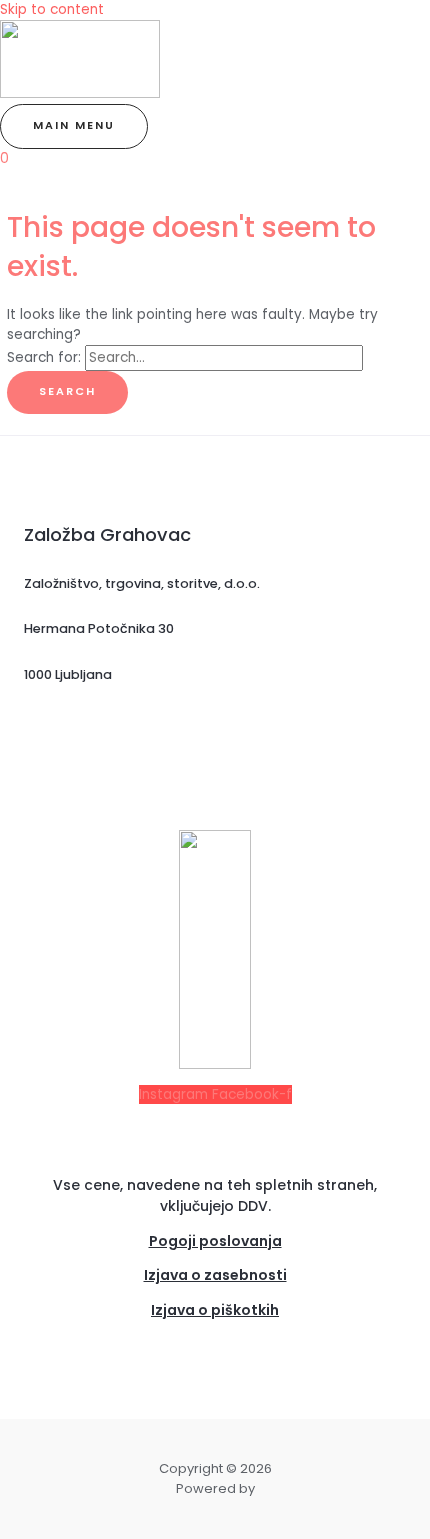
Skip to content (52, 9)
